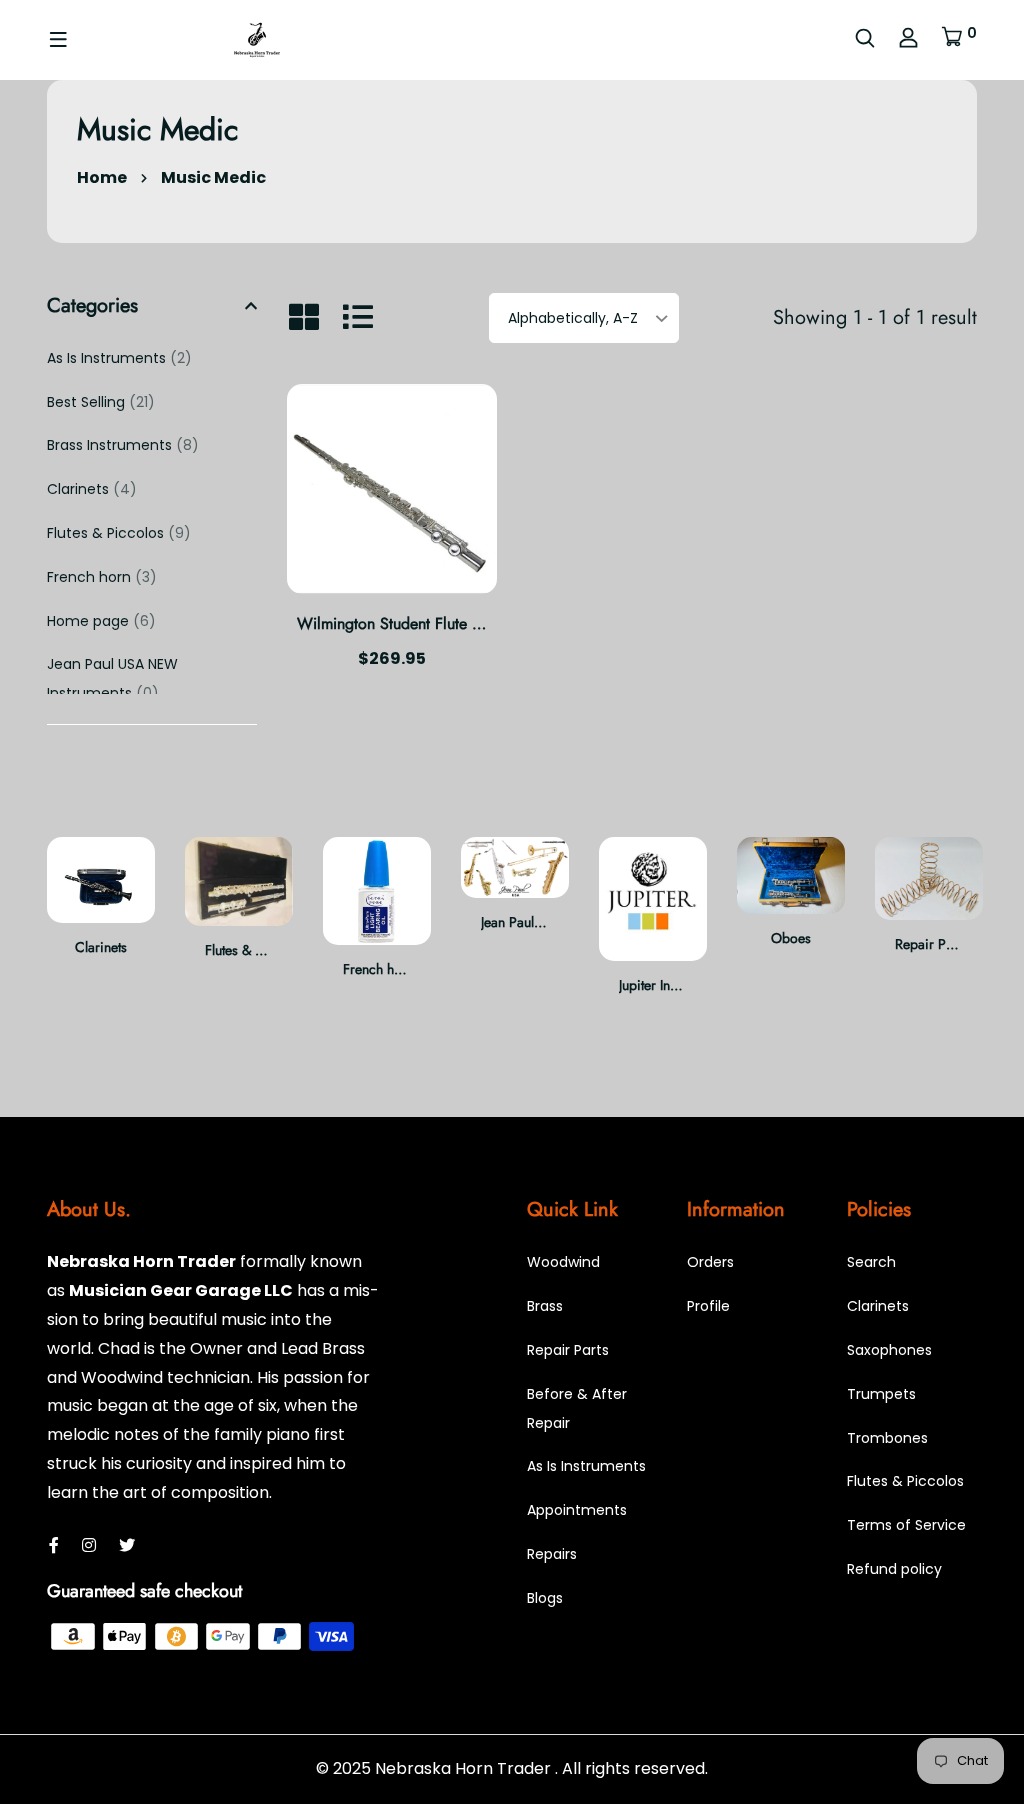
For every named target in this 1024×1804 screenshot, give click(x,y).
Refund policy (894, 1569)
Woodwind (563, 1262)
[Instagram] (89, 1545)
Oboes (791, 938)
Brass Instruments (123, 445)
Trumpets (881, 1394)
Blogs (545, 1598)
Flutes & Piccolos (119, 533)
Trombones (887, 1438)
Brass (545, 1306)
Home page (101, 621)
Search (871, 1262)
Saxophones (889, 1350)
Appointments (577, 1510)
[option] (101, 913)
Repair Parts (931, 944)
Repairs (552, 1554)
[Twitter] (127, 1545)
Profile (708, 1306)
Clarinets (92, 489)
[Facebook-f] (54, 1545)
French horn (102, 577)
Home (102, 177)
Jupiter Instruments (672, 985)
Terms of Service (906, 1525)
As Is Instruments (119, 358)
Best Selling (101, 402)
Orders (710, 1262)
